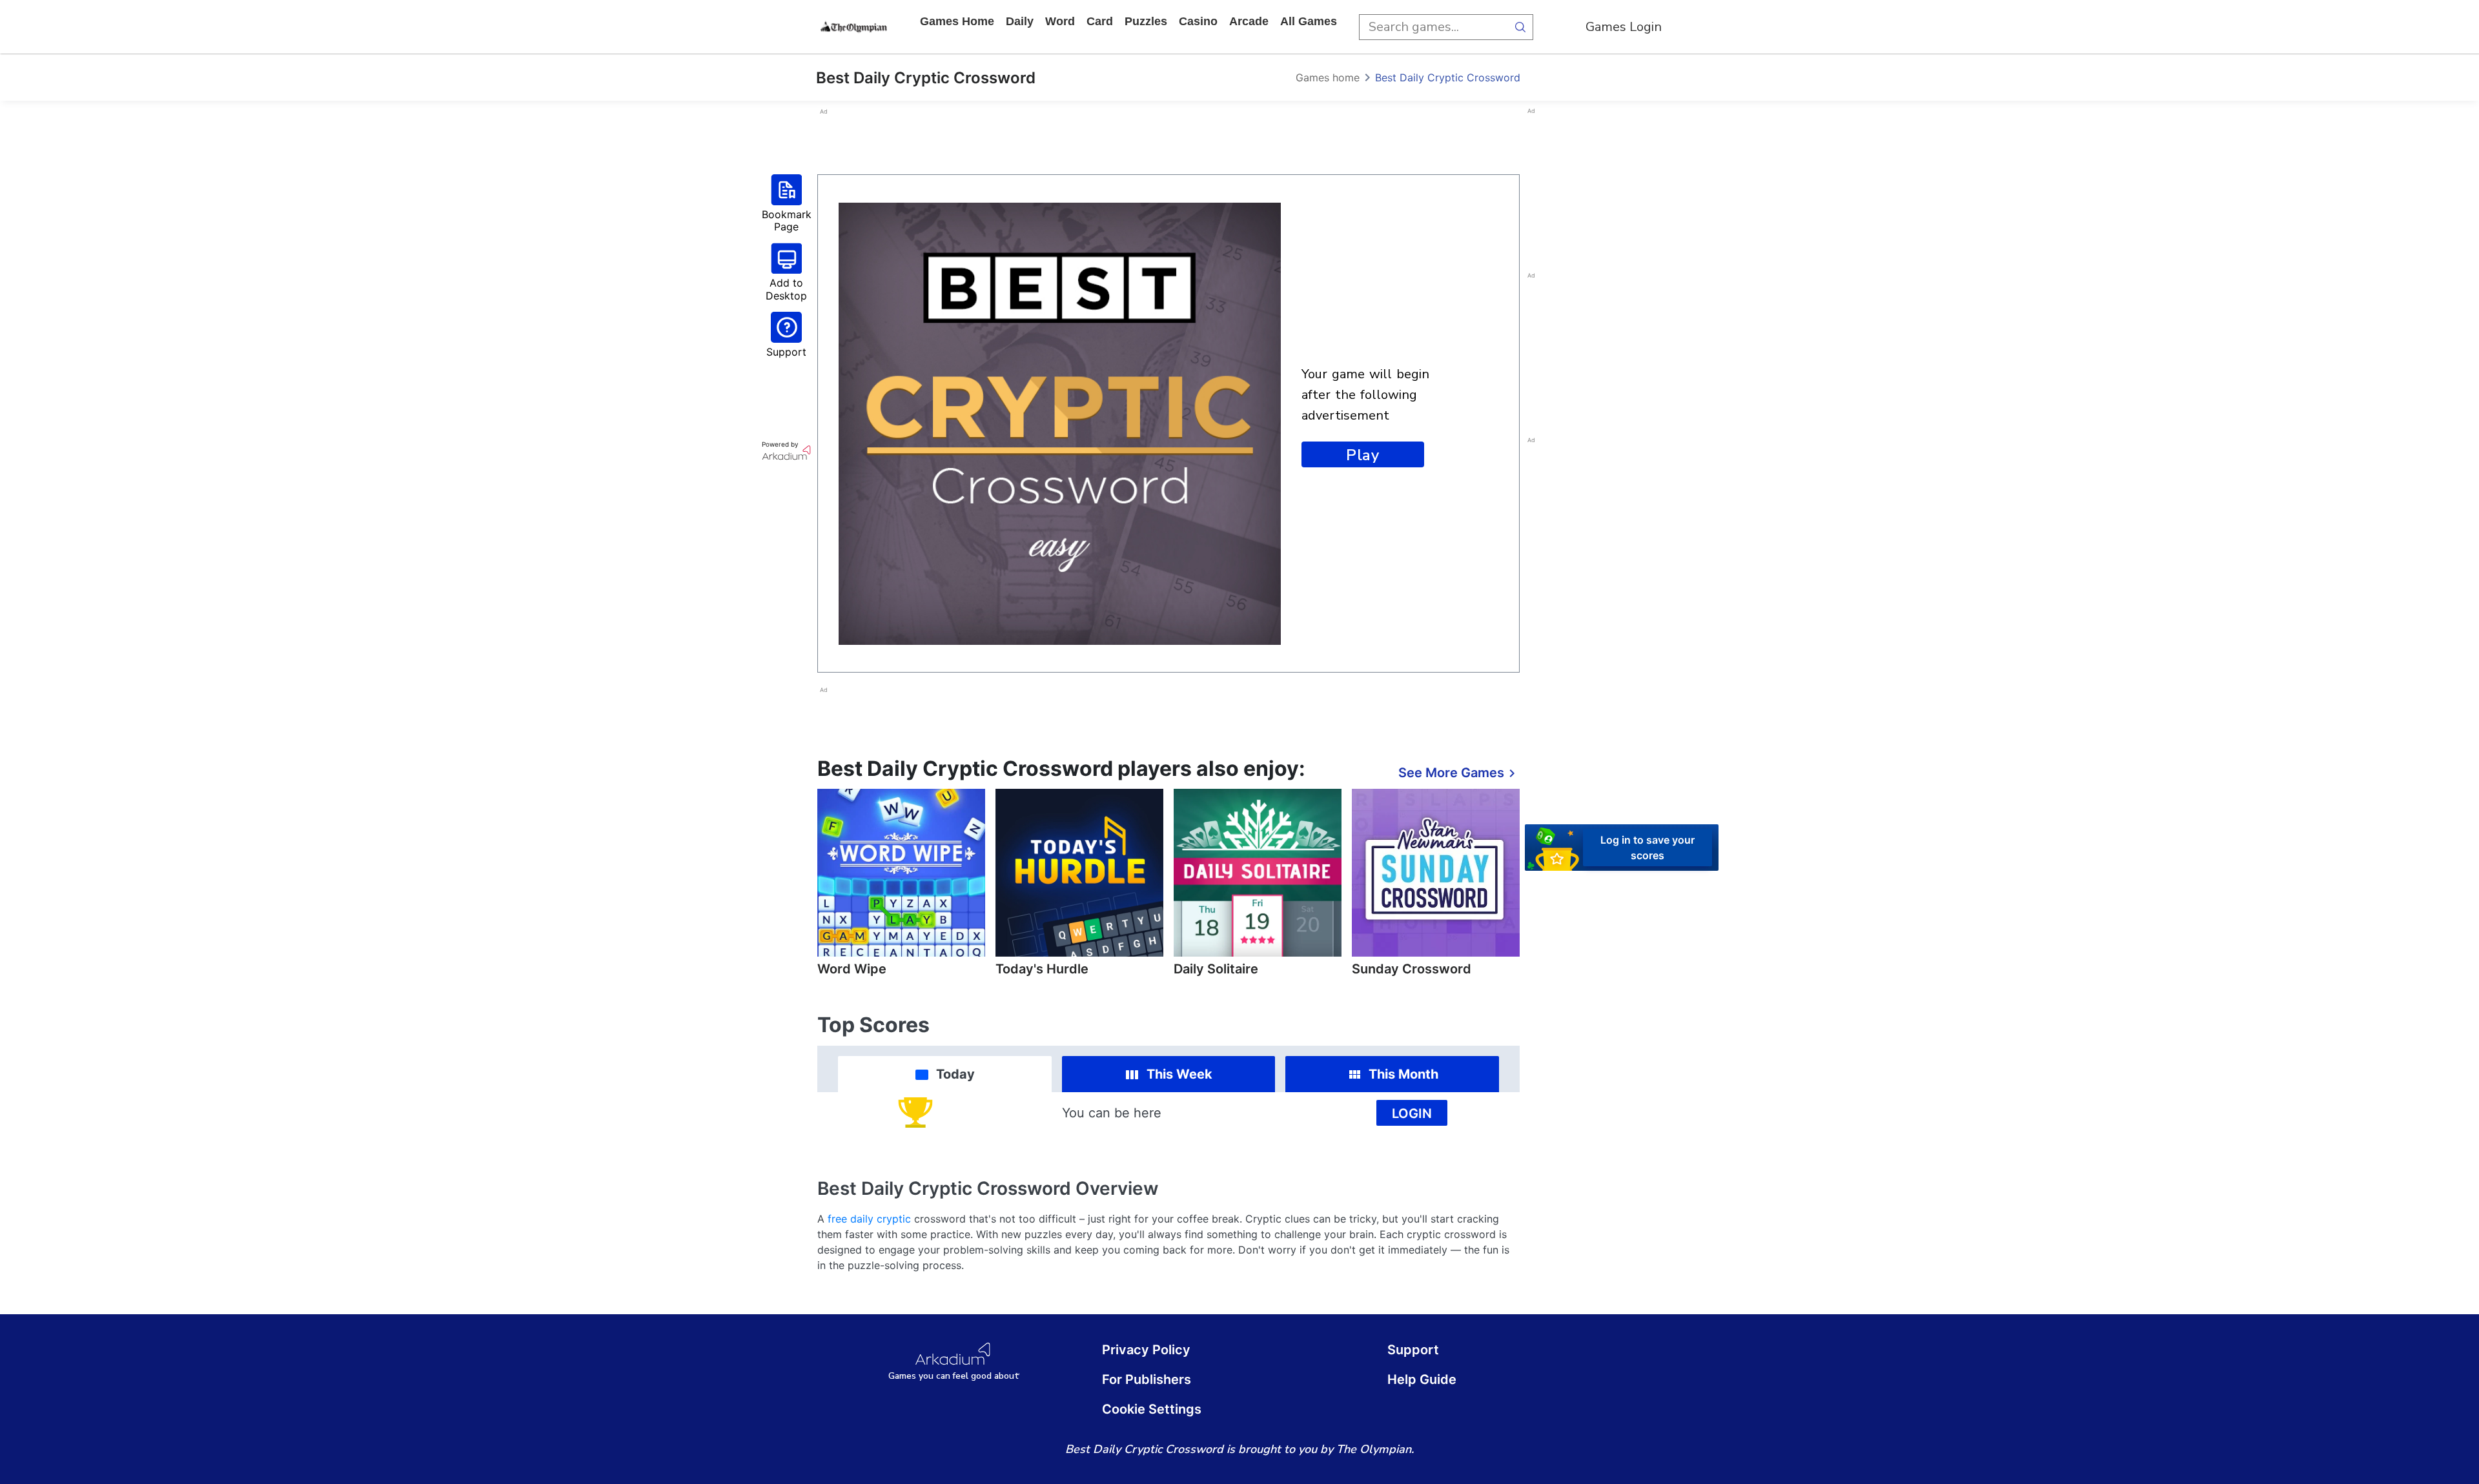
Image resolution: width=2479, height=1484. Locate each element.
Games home (957, 21)
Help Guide (1422, 1379)
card (1100, 21)
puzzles (1146, 21)
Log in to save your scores (1648, 848)
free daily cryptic (869, 1219)
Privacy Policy (1146, 1350)
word (1060, 21)
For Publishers (1147, 1379)
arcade (1249, 21)
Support (1413, 1350)
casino (1198, 21)
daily (1020, 21)
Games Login (1624, 27)
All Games (1309, 21)
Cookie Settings (1152, 1409)
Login (1412, 1113)
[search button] (1520, 27)
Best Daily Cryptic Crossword (1448, 77)
